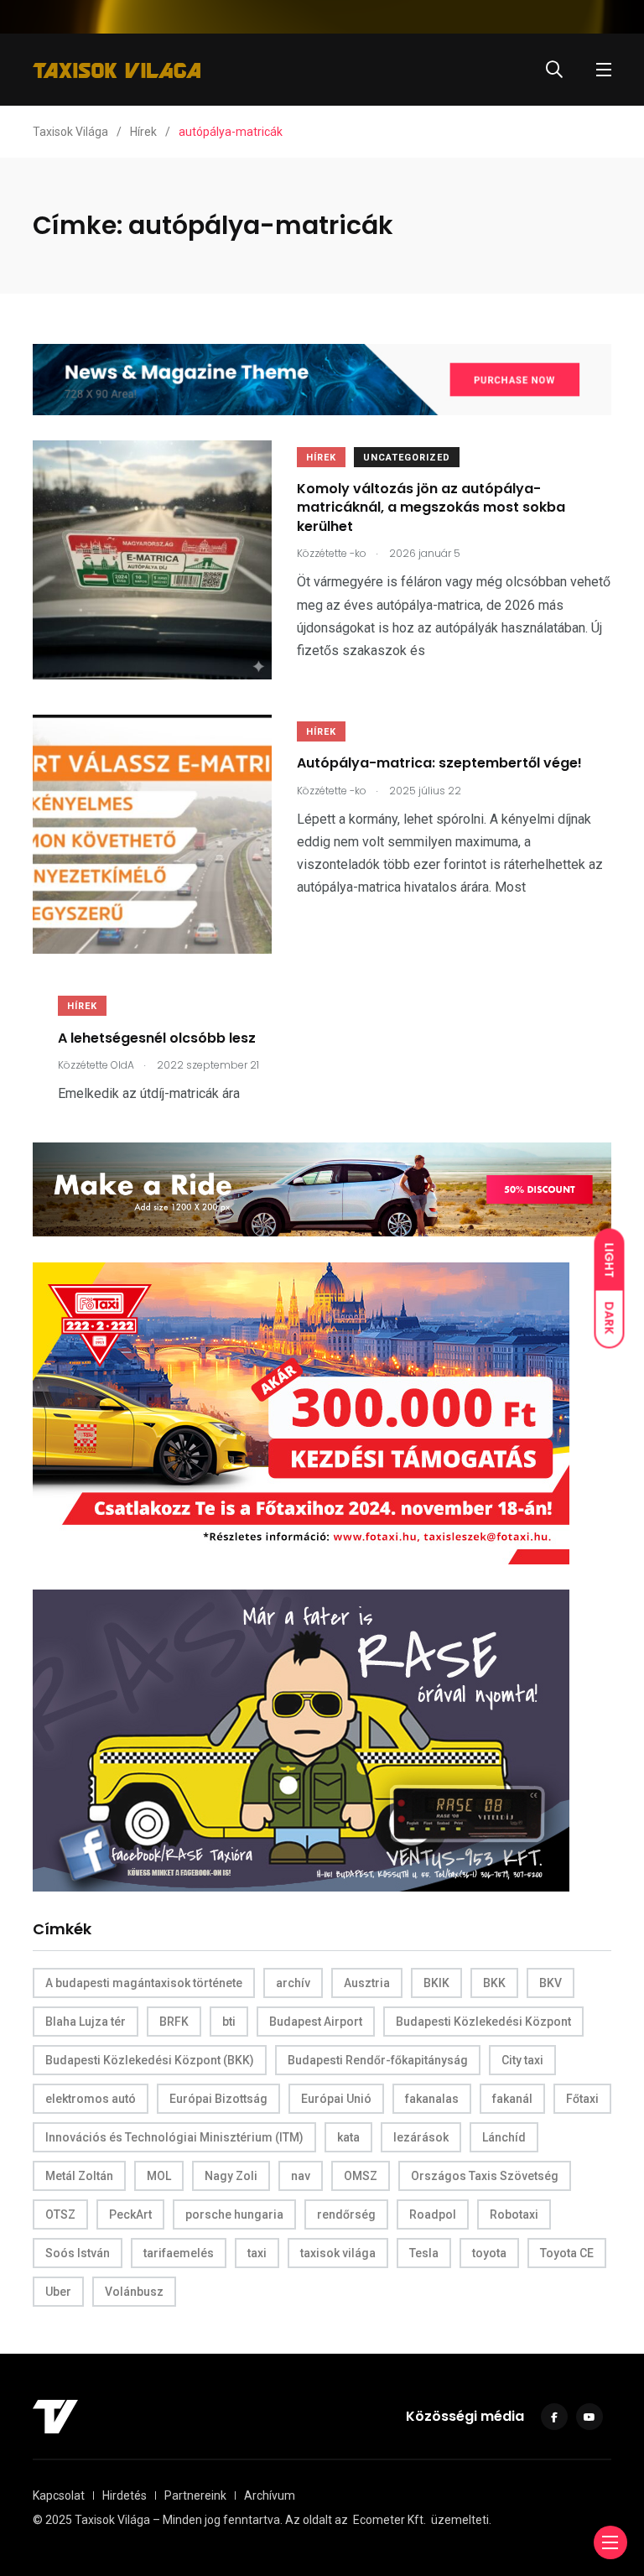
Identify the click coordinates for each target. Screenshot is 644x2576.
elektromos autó (91, 2099)
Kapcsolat (59, 2495)
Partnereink (195, 2495)
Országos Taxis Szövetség (485, 2176)
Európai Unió (336, 2099)
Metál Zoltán (79, 2176)
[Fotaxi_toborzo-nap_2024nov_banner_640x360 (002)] (301, 1412)
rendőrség (346, 2214)
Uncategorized (407, 458)
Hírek (321, 458)
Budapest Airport (316, 2022)
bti (229, 2022)
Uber (58, 2292)
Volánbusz (134, 2292)
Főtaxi (582, 2099)
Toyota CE (567, 2253)
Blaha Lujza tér (86, 2022)
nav (301, 2176)
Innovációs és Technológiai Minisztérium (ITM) (174, 2137)
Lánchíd (504, 2137)
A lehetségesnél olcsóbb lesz (157, 1037)
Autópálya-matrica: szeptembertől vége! (439, 763)
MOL (159, 2176)
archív (293, 1983)
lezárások (421, 2137)
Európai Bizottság (218, 2099)
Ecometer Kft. (390, 2520)
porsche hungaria (234, 2214)
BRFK (174, 2022)
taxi (257, 2253)
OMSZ (361, 2176)
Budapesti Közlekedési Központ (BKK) (150, 2060)
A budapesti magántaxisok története (144, 1983)
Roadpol (433, 2214)
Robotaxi (514, 2214)
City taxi (522, 2060)
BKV (551, 1983)
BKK (494, 1983)
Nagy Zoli (231, 2176)
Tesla (424, 2253)
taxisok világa (338, 2253)
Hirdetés (125, 2495)
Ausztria (367, 1983)
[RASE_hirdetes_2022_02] (301, 1739)
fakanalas (432, 2099)
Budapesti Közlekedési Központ (483, 2022)
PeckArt (130, 2214)
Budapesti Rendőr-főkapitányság (378, 2060)
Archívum (270, 2495)
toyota (489, 2253)
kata (348, 2137)
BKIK (436, 1983)
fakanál (512, 2099)
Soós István (78, 2253)
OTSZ (60, 2214)
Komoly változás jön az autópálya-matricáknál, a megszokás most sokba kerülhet (431, 507)
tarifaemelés (179, 2253)
